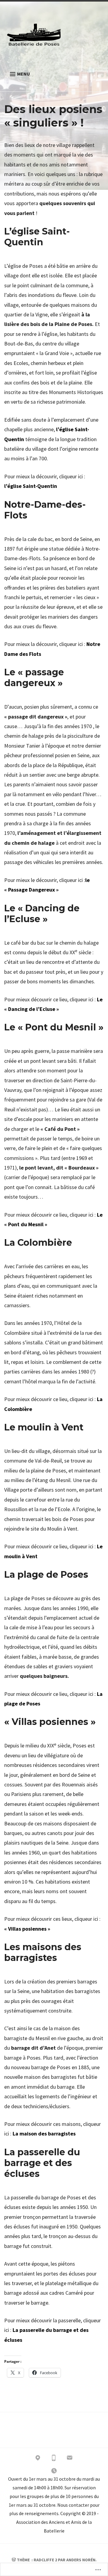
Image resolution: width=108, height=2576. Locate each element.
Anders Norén (81, 2560)
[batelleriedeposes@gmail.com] (70, 2459)
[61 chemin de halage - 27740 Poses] (38, 2459)
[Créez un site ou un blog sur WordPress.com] (14, 2560)
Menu (24, 74)
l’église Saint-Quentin (31, 486)
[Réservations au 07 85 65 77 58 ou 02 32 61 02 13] (54, 2459)
